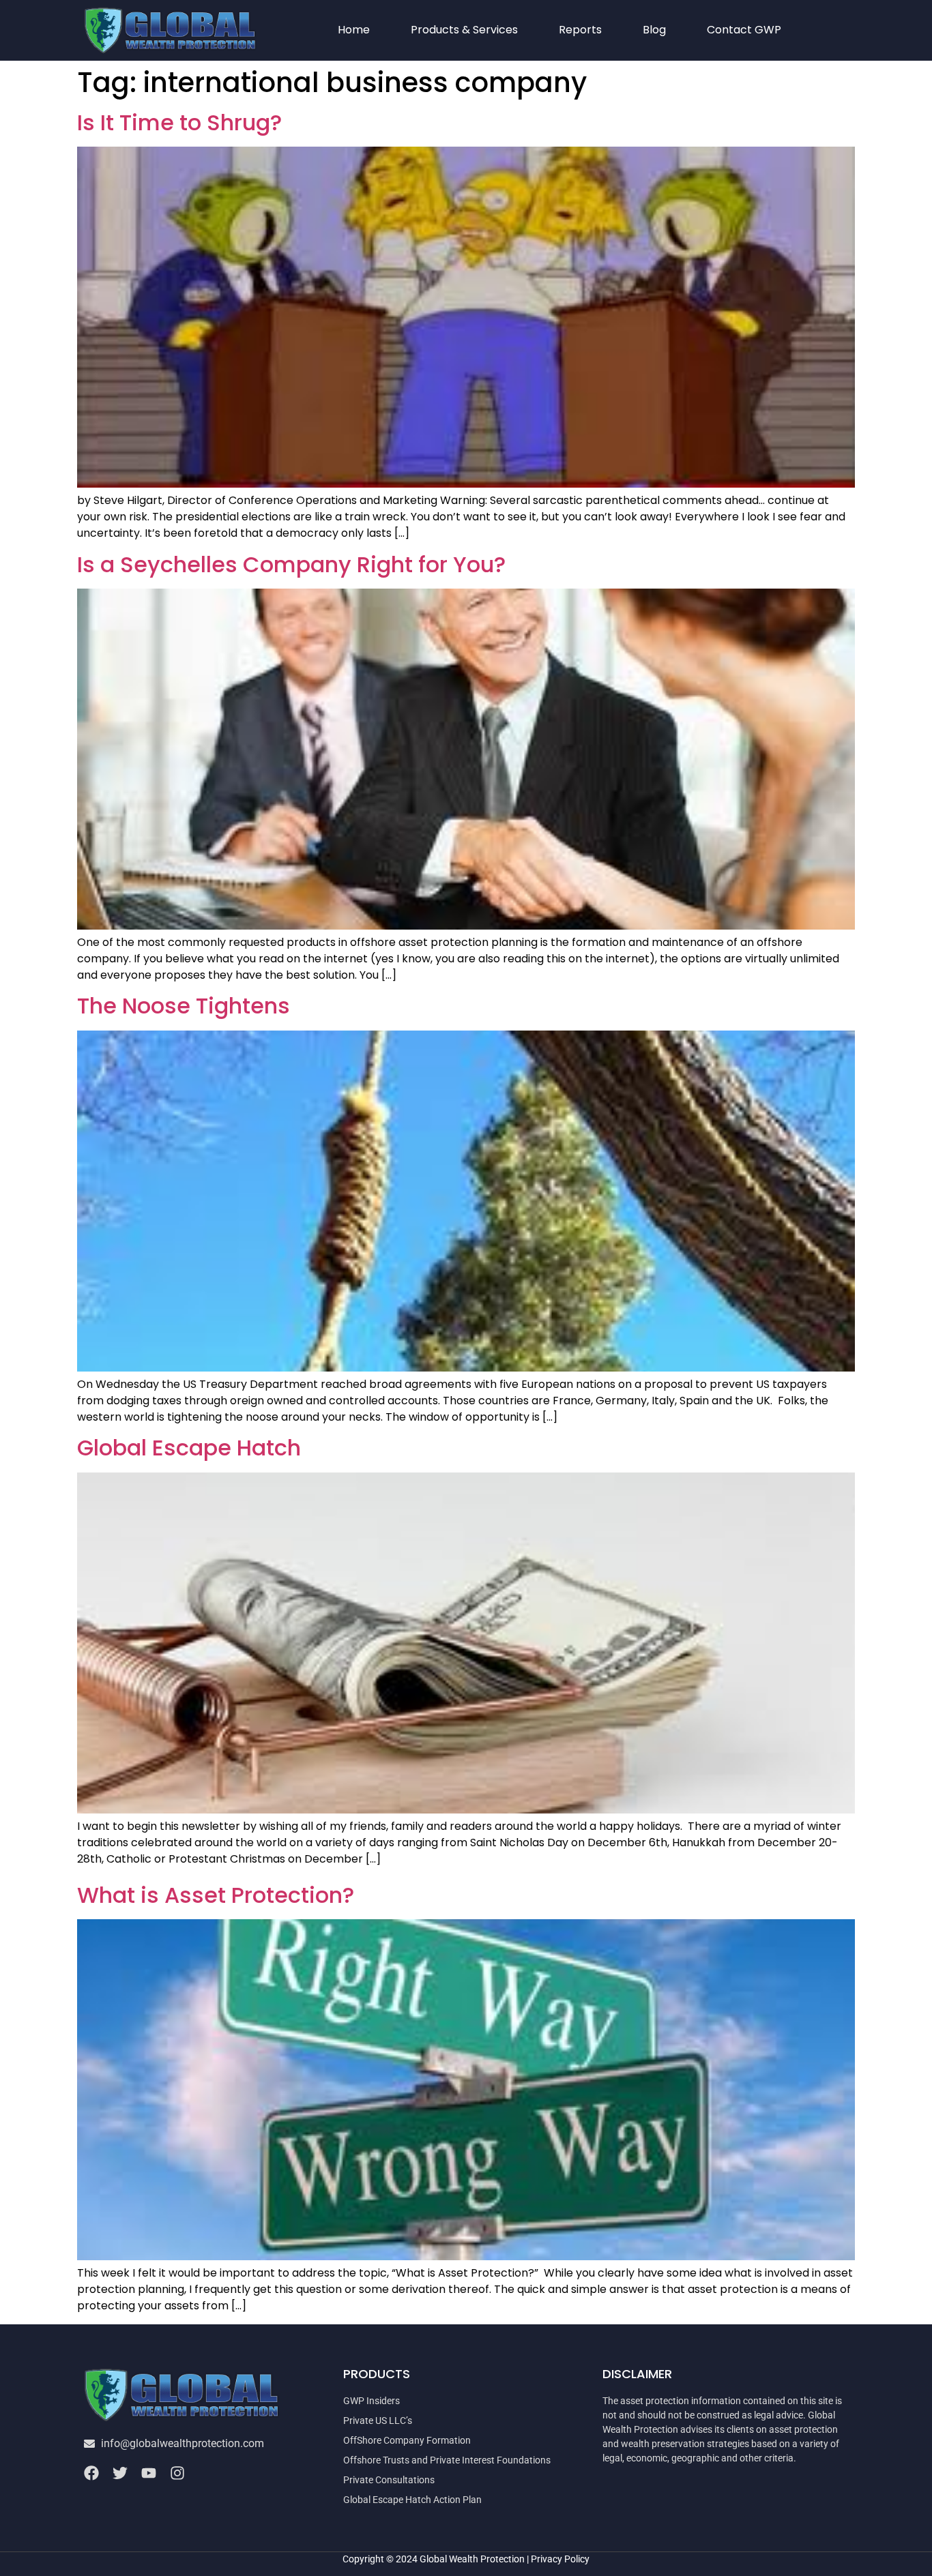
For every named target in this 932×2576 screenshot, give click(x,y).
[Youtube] (149, 2473)
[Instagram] (177, 2473)
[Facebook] (91, 2473)
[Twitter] (120, 2473)
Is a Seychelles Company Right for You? (291, 564)
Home (354, 30)
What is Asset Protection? (216, 1895)
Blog (654, 30)
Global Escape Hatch (189, 1448)
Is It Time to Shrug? (179, 122)
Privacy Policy (560, 2559)
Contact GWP (744, 30)
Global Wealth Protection (472, 2559)
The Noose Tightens (184, 1006)
